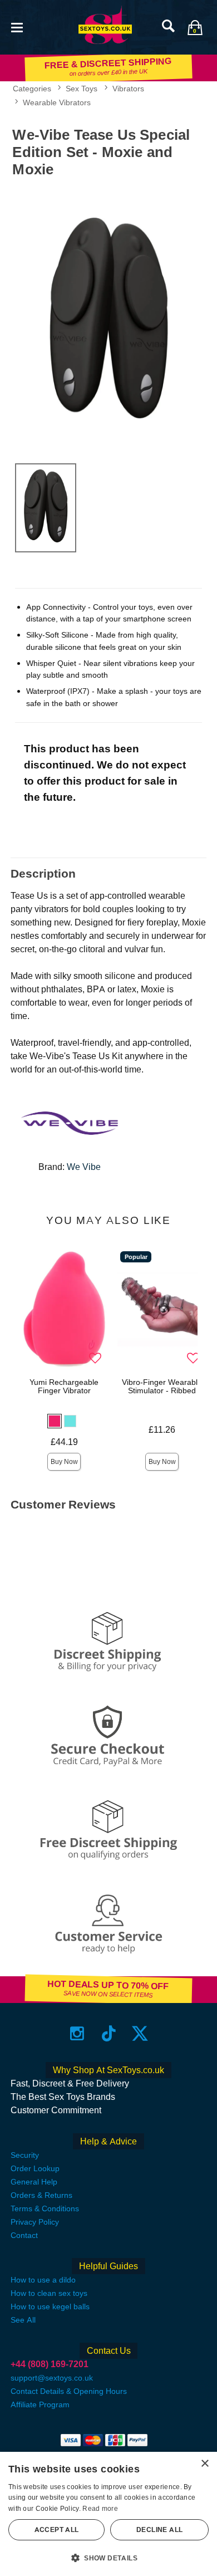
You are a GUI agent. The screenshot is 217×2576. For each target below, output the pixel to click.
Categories (32, 89)
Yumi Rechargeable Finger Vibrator (64, 1387)
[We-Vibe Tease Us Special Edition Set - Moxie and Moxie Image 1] (108, 318)
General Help (34, 2182)
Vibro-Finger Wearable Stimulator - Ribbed (162, 1387)
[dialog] (108, 2514)
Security (25, 2155)
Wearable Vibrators (57, 102)
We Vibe (84, 1167)
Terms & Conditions (45, 2208)
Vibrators (128, 89)
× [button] (204, 2464)
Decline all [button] (159, 2530)
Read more (100, 2509)
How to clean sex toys (49, 2293)
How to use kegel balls (50, 2306)
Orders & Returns (41, 2195)
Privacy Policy (35, 2222)
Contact (24, 2235)
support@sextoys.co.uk (52, 2378)
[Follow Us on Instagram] (77, 2033)
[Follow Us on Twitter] (140, 2033)
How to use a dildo (43, 2280)
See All (23, 2320)
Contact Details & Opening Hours (69, 2391)
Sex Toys (82, 89)
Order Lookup (35, 2168)
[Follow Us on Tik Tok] (109, 2033)
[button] (17, 26)
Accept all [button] (57, 2530)
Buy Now (64, 1462)
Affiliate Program (40, 2404)
